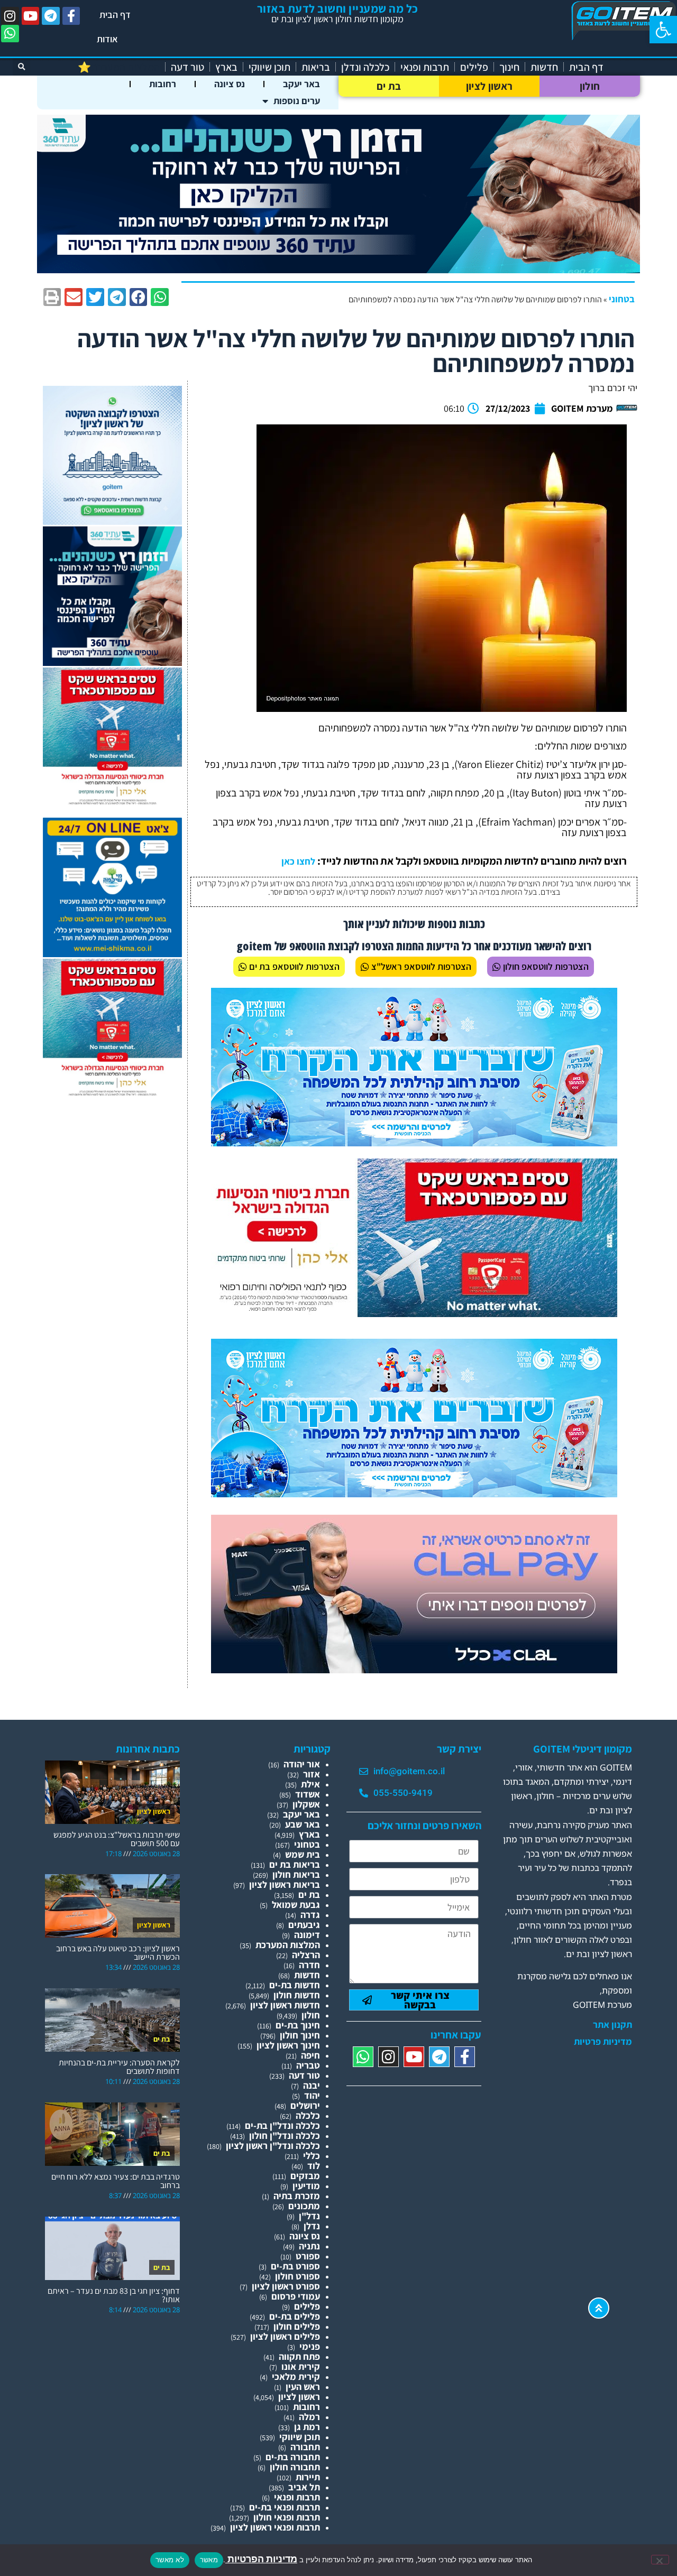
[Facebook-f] (71, 16)
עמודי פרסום (296, 2296)
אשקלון (306, 1804)
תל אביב (304, 2487)
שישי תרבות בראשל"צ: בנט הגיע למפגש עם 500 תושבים (117, 1839)
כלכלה (308, 2115)
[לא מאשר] (660, 2560)
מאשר (209, 2560)
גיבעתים (304, 1925)
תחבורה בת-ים (293, 2457)
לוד (314, 2166)
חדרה (309, 1965)
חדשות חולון (297, 1995)
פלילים (474, 67)
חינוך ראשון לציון (288, 2045)
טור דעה (187, 67)
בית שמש (303, 1854)
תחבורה (305, 2447)
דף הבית (115, 15)
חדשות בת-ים (295, 1985)
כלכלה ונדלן (365, 67)
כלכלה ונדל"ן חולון (285, 2135)
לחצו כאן (298, 861)
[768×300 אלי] (414, 1314)
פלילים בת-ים (295, 2316)
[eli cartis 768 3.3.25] (414, 1670)
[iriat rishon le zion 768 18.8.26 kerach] (414, 1143)
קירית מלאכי (296, 2376)
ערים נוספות (297, 101)
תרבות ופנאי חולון (287, 2517)
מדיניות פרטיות (603, 2042)
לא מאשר (170, 2560)
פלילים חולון (297, 2326)
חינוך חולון (300, 2035)
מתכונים (304, 2206)
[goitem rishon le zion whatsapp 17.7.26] (112, 521)
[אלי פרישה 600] (112, 662)
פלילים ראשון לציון (285, 2336)
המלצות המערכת (288, 1945)
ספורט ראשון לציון (286, 2286)
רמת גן (307, 2427)
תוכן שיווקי (269, 67)
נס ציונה (230, 84)
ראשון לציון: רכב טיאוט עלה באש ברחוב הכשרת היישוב (118, 1953)
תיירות (308, 2477)
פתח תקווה (299, 2356)
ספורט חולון (298, 2276)
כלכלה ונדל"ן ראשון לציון (273, 2146)
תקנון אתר (612, 2025)
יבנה (312, 2085)
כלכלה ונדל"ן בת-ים (282, 2125)
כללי (312, 2156)
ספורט (308, 2256)
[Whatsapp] (10, 34)
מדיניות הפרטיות (261, 2559)
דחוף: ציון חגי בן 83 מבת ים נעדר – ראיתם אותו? (114, 2295)
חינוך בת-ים (298, 2025)
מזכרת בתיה (297, 2196)
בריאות (316, 67)
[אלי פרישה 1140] (338, 270)
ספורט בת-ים (295, 2266)
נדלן (312, 2226)
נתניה (309, 2246)
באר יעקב (301, 84)
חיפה (310, 2055)
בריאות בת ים (295, 1864)
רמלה (309, 2417)
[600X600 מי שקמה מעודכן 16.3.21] (112, 954)
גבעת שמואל (296, 1905)
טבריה (308, 2065)
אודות (107, 39)
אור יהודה (302, 1764)
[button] (663, 30)
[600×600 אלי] (112, 803)
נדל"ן (309, 2216)
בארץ (226, 67)
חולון (590, 86)
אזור (312, 1774)
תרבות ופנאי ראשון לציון (275, 2527)
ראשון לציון (489, 86)
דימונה (307, 1935)
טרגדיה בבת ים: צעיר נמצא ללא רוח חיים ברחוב (116, 2181)
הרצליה (306, 1955)
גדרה (310, 1915)
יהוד (312, 2095)
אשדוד (308, 1794)
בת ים (389, 86)
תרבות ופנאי (425, 67)
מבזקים (305, 2176)
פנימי (310, 2346)
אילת (310, 1784)
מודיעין (306, 2186)
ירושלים (305, 2105)
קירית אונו (301, 2366)
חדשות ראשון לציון (285, 2005)
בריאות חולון (296, 1874)
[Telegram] (51, 16)
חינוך (509, 67)
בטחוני (622, 299)
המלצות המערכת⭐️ (119, 67)
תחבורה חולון (295, 2467)
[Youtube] (31, 16)
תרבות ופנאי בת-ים (285, 2507)
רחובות (163, 84)
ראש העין (303, 2387)
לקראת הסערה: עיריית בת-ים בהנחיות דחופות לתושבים (119, 2067)
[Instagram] (10, 16)
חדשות (544, 67)
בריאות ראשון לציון (285, 1884)
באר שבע (303, 1824)
